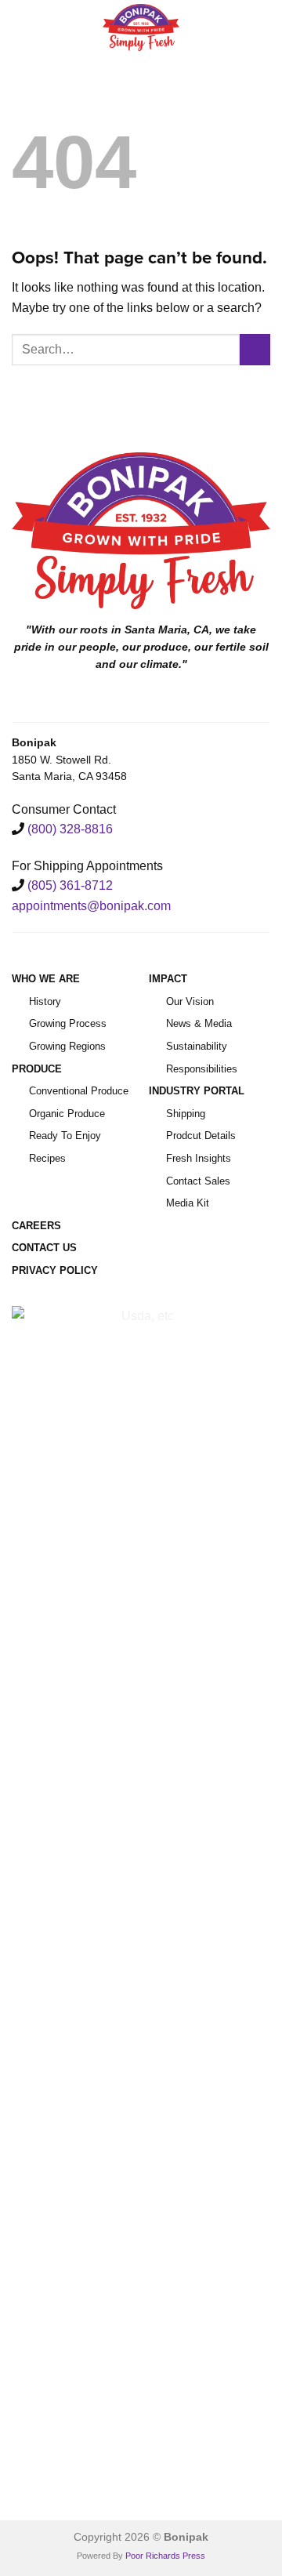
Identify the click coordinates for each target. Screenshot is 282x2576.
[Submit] (255, 349)
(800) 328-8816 (70, 829)
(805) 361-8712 (70, 885)
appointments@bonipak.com (91, 906)
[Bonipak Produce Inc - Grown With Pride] (141, 27)
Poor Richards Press (165, 2556)
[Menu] (21, 27)
